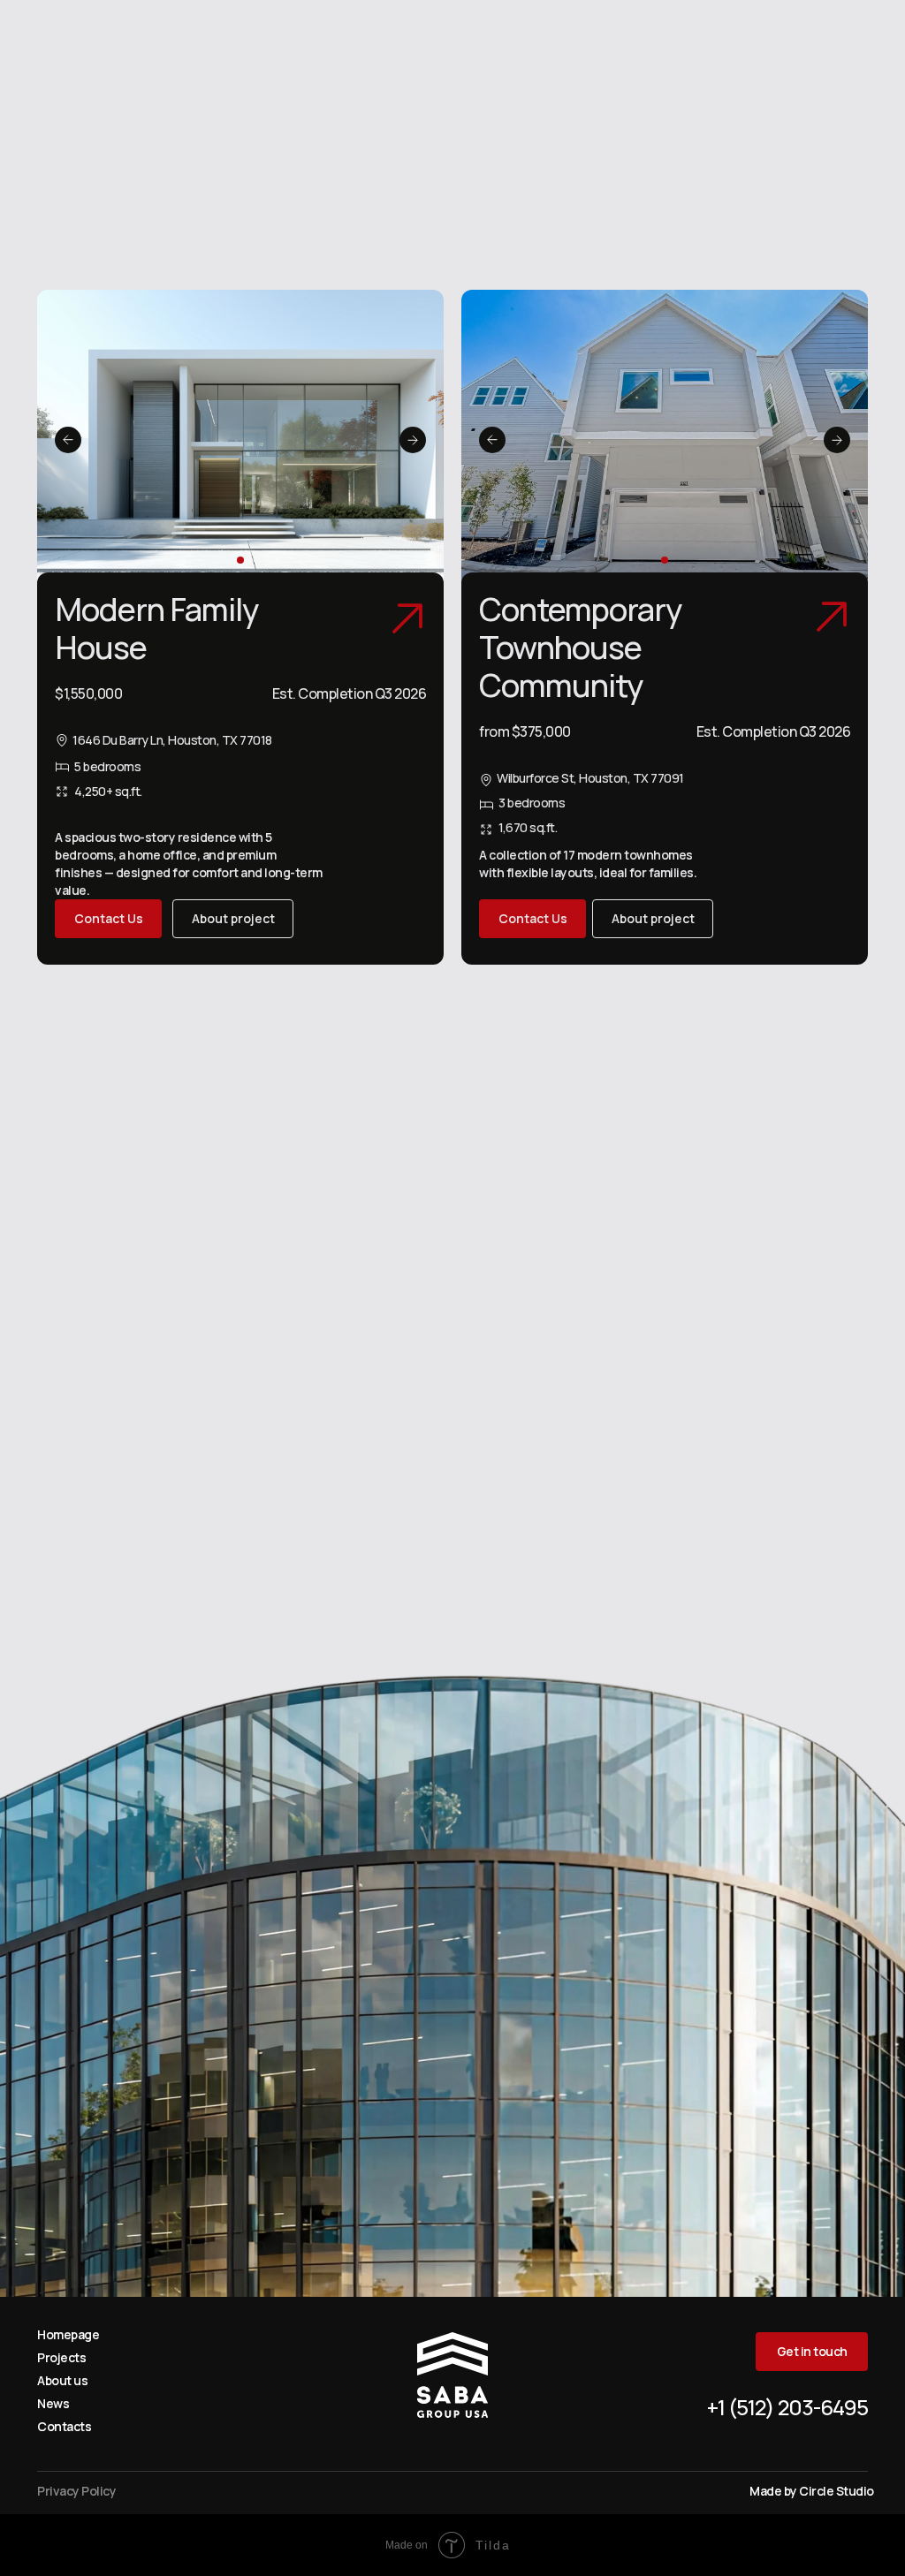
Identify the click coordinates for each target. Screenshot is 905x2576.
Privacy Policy (488, 2177)
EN (545, 30)
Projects (61, 2357)
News (53, 2403)
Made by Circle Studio (812, 2491)
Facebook (151, 1554)
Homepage (68, 2334)
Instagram (71, 1554)
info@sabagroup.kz (741, 1149)
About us (62, 2380)
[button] (532, 919)
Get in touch (452, 2137)
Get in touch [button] (752, 30)
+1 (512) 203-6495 (640, 30)
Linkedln (252, 1554)
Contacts (64, 2426)
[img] (54, 30)
